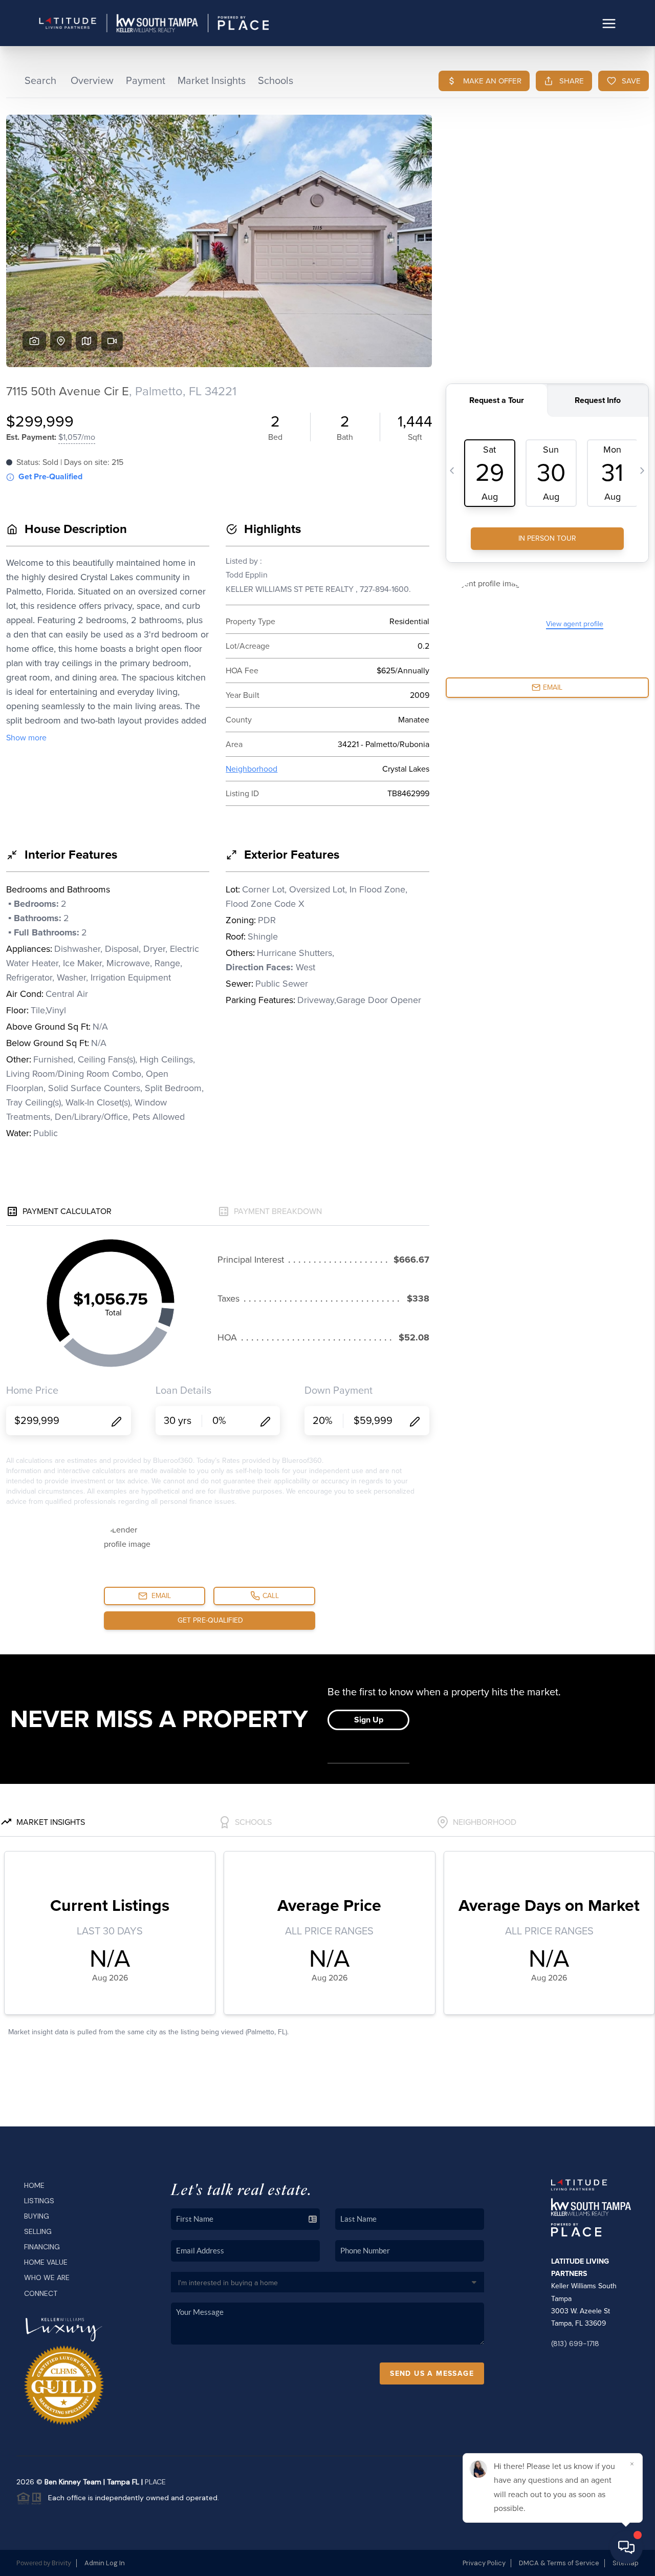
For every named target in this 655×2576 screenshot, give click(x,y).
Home (34, 2185)
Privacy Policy (484, 2563)
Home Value (46, 2262)
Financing (42, 2247)
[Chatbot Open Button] (626, 2547)
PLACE (155, 2482)
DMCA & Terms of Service (559, 2563)
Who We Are (47, 2277)
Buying (37, 2216)
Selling (38, 2231)
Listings (39, 2201)
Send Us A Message (432, 2373)
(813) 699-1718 (575, 2344)
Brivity (61, 2563)
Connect (41, 2293)
